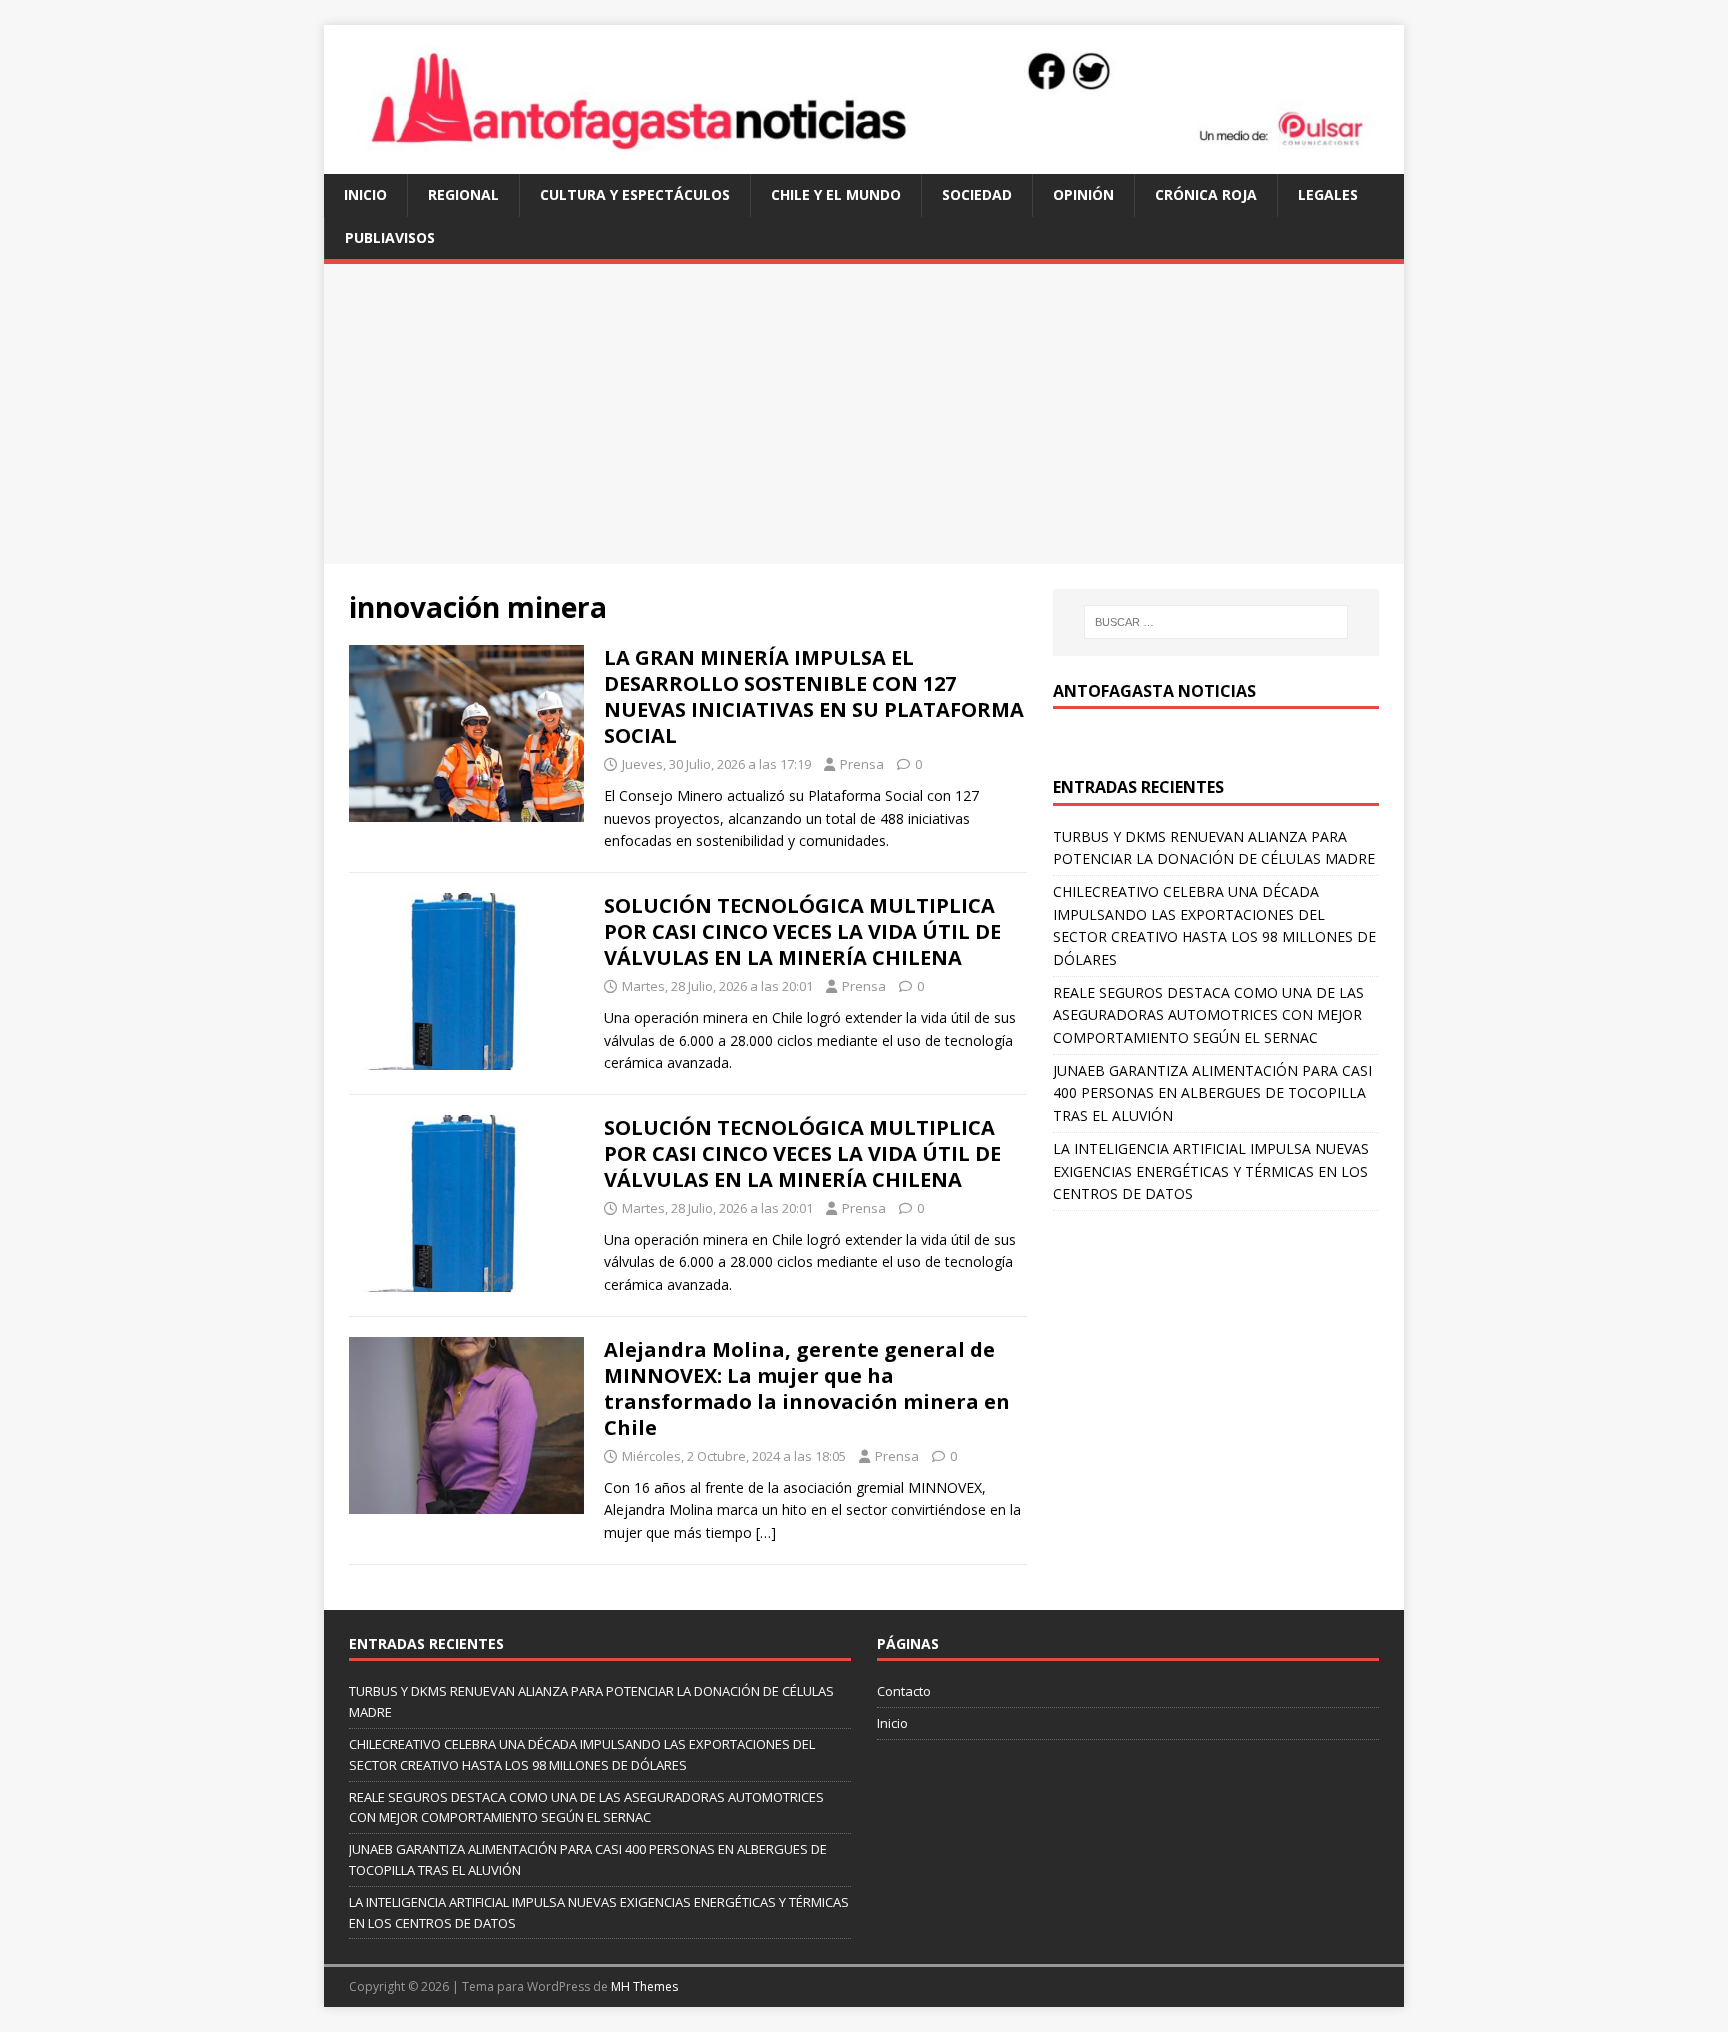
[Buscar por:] (1216, 622)
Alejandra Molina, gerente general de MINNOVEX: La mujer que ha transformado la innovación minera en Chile (807, 1388)
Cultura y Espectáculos (635, 194)
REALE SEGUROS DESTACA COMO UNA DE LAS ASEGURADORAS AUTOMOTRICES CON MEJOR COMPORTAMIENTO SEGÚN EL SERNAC (1208, 1015)
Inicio (365, 194)
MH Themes (644, 1986)
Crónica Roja (1206, 194)
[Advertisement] (864, 414)
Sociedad (977, 194)
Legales (1328, 194)
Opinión (1083, 194)
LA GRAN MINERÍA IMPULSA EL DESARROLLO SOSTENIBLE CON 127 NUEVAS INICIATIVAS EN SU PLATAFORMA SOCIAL (814, 696)
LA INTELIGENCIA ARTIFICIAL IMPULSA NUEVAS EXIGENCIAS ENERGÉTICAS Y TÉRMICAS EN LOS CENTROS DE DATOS (1211, 1171)
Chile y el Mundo (836, 194)
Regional (463, 194)
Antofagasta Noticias (1154, 691)
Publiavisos (390, 237)
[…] (766, 1532)
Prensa (862, 764)
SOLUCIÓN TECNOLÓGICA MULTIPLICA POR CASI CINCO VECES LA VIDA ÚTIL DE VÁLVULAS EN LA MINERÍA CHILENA (802, 931)
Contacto (904, 1691)
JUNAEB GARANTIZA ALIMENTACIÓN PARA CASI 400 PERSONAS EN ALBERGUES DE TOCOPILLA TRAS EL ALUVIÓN (1212, 1093)
